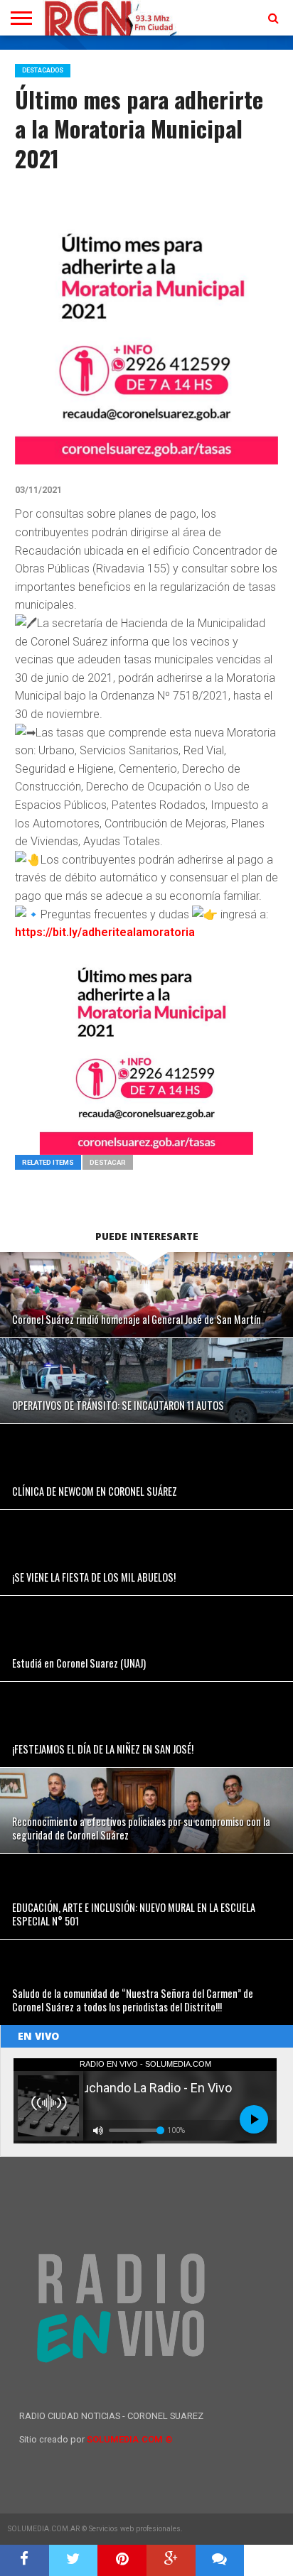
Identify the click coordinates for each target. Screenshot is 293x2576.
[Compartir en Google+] (171, 2560)
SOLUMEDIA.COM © (130, 2439)
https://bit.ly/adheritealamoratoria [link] (105, 932)
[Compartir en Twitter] (74, 2560)
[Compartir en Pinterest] (122, 2560)
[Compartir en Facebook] (25, 2560)
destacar (108, 1162)
